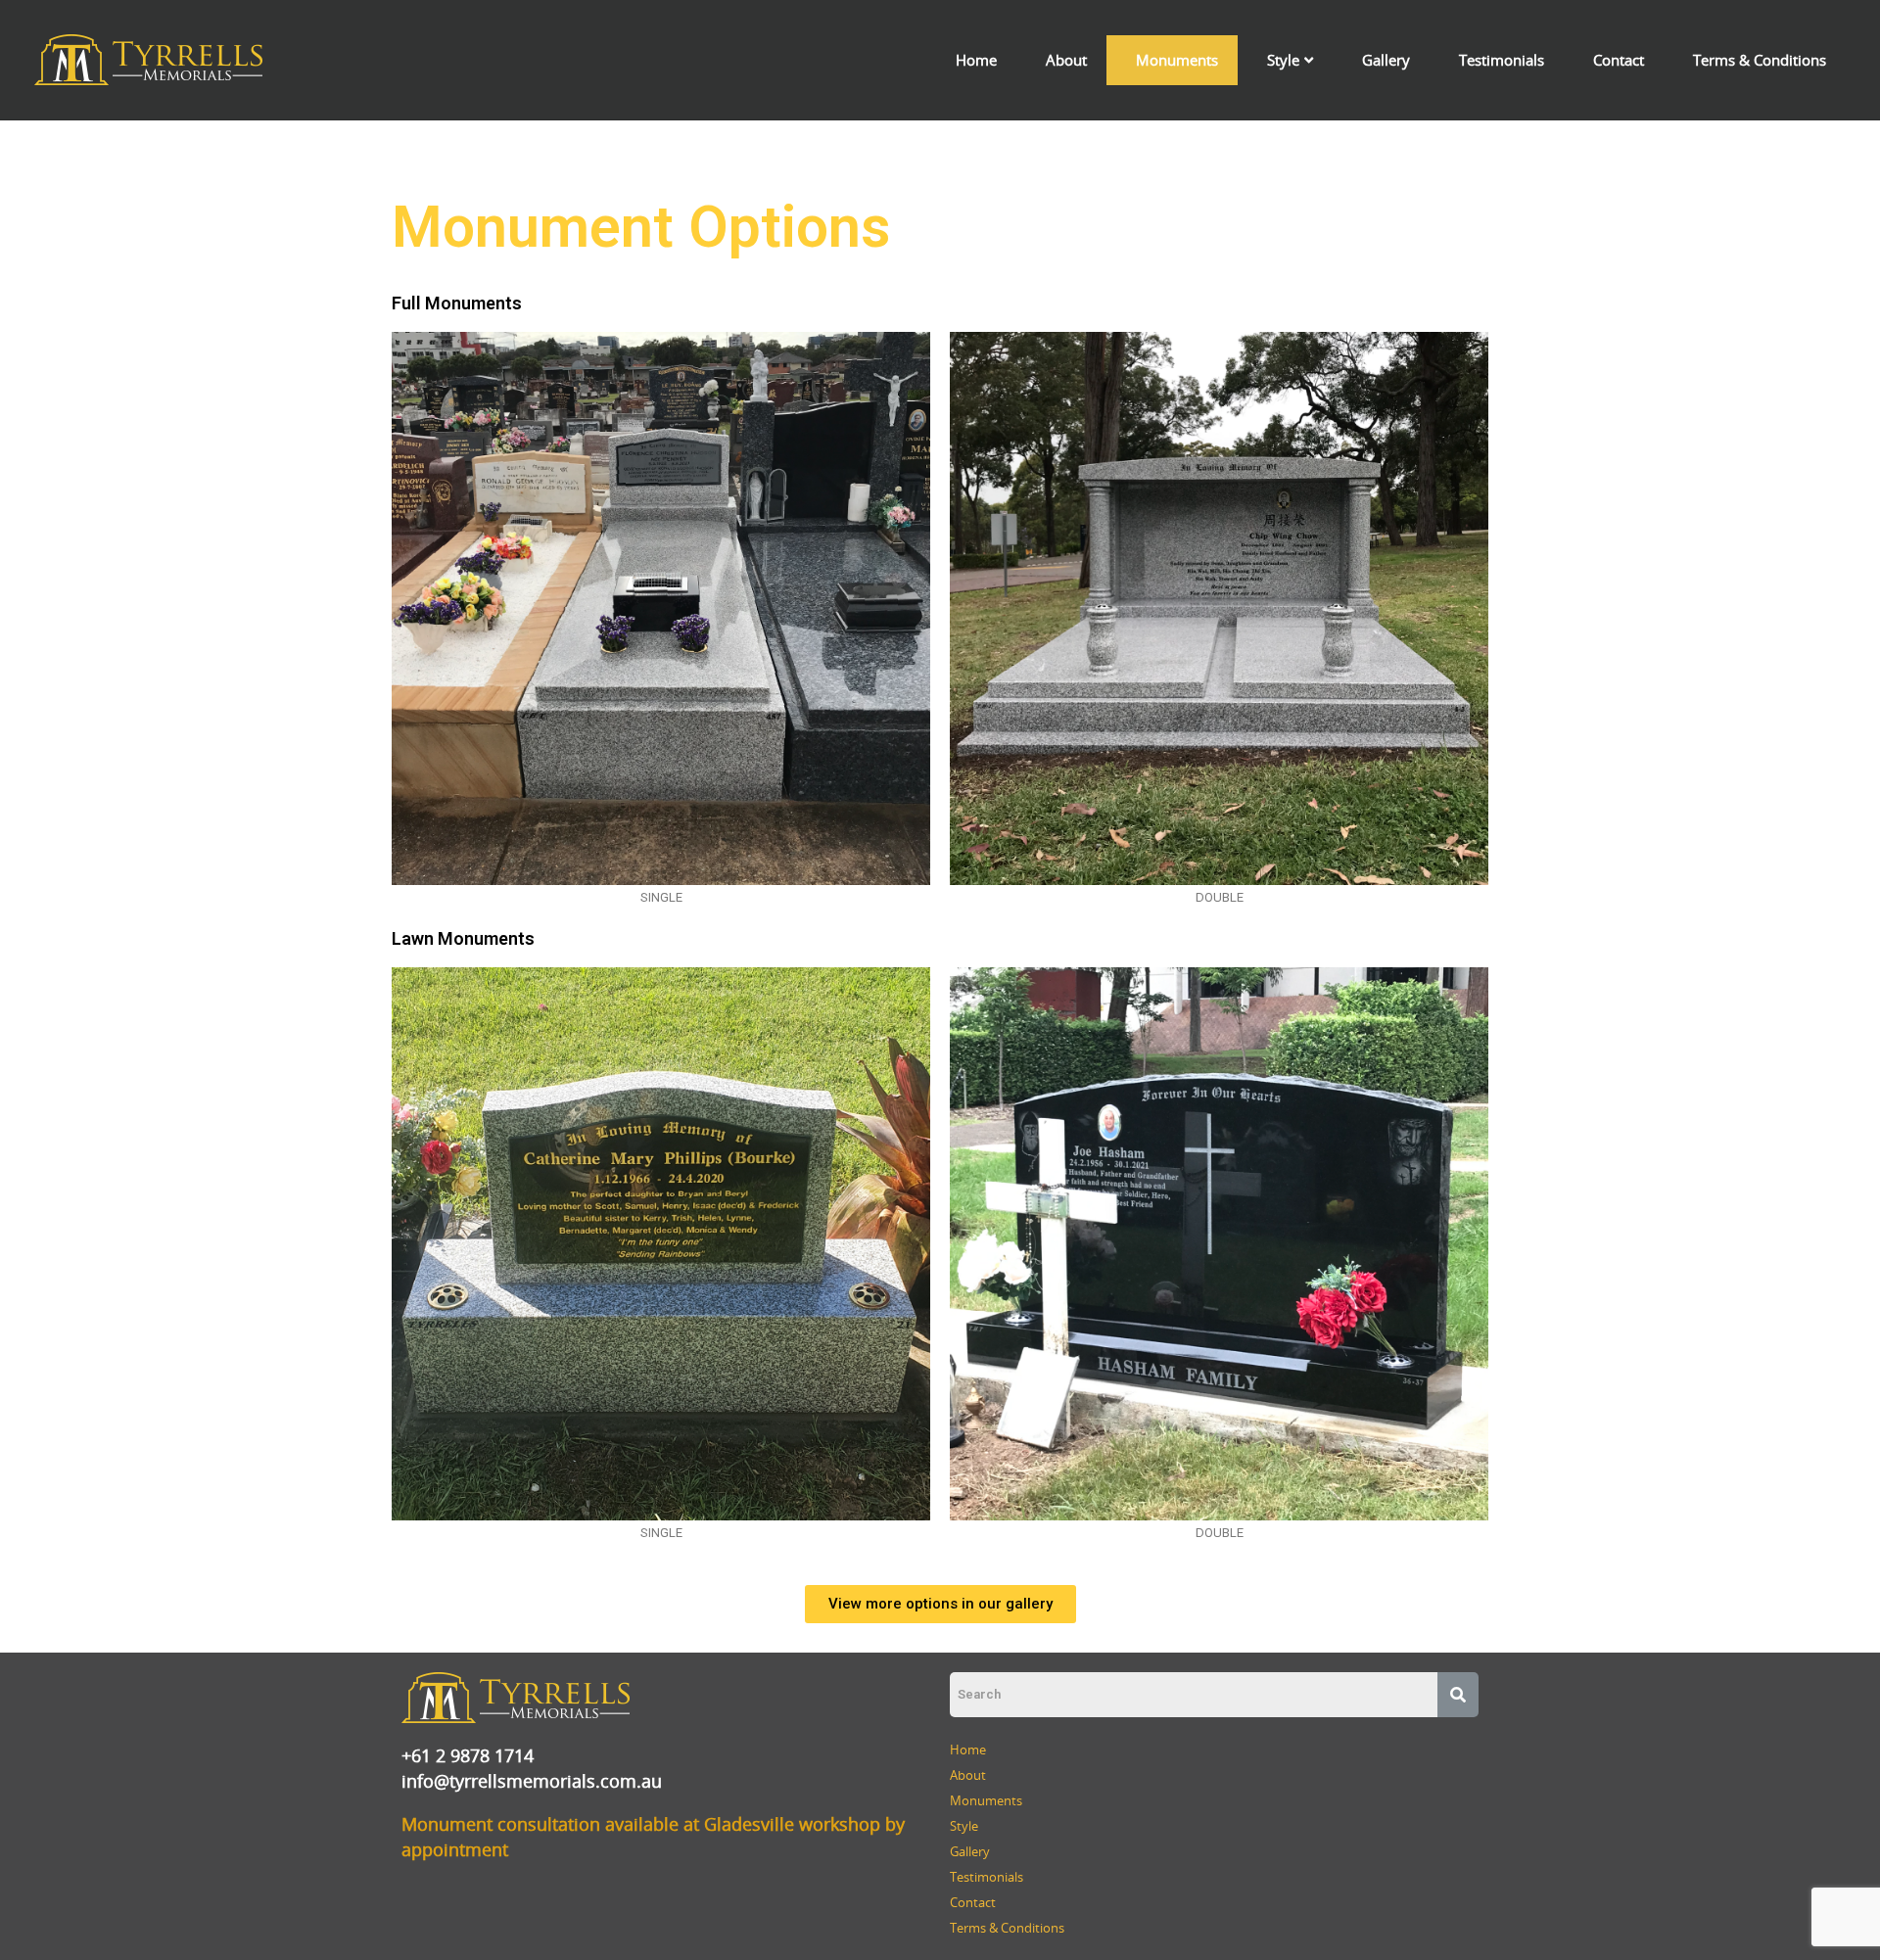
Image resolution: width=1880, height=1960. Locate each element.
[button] (940, 1604)
